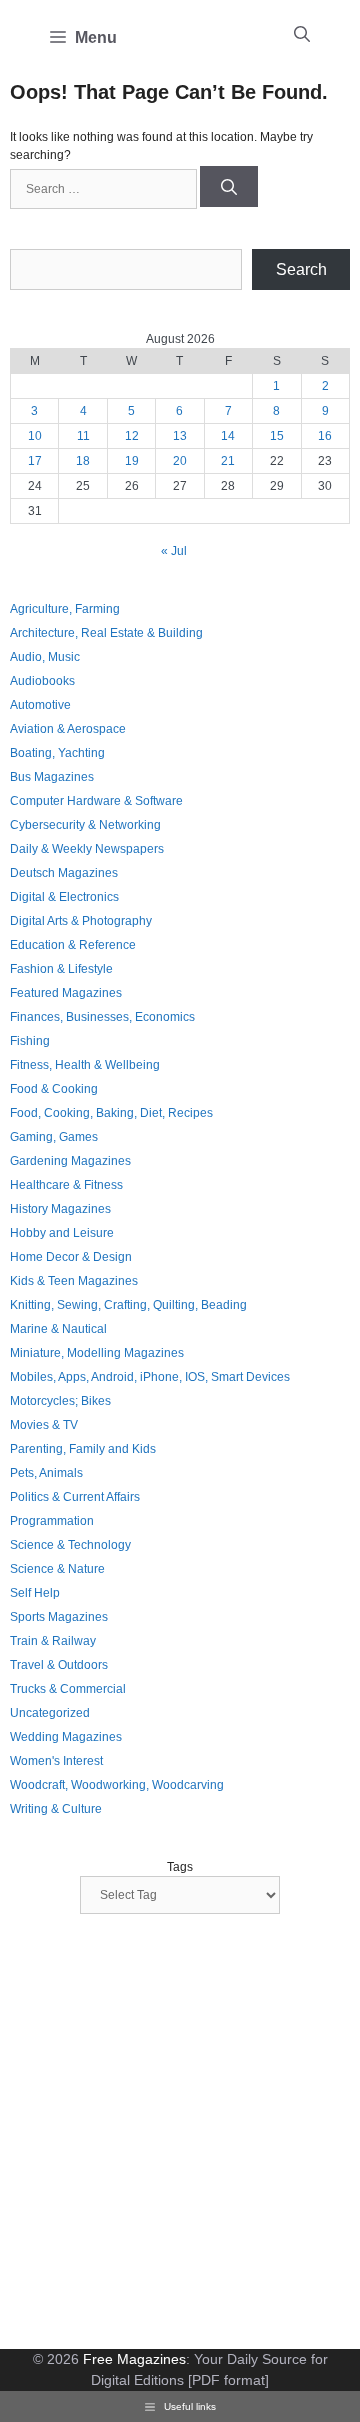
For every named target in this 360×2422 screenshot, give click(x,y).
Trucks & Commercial (68, 1689)
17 (35, 461)
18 (83, 461)
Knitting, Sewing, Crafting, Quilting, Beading (128, 1305)
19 (132, 461)
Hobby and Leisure (62, 1233)
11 (83, 436)
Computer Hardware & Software (96, 801)
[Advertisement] (180, 2134)
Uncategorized (50, 1713)
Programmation (52, 1521)
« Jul (174, 551)
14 (228, 436)
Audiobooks (42, 681)
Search (301, 269)
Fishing (30, 1041)
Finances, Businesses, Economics (102, 1017)
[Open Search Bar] (302, 35)
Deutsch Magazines (64, 873)
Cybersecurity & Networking (85, 825)
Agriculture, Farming (65, 609)
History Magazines (60, 1209)
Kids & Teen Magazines (74, 1281)
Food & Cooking (54, 1089)
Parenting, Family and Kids (83, 1449)
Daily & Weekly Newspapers (87, 849)
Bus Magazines (52, 777)
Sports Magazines (59, 1617)
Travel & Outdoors (59, 1665)
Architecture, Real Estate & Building (106, 633)
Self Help (35, 1593)
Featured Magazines (66, 993)
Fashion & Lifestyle (61, 969)
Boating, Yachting (57, 753)
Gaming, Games (54, 1137)
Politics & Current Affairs (75, 1497)
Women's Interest (56, 1761)
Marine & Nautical (58, 1329)
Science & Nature (57, 1569)
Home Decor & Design (71, 1257)
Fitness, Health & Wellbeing (85, 1065)
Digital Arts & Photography (81, 921)
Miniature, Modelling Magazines (97, 1353)
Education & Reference (73, 945)
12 (132, 436)
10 (35, 436)
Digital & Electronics (64, 897)
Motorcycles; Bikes (60, 1401)
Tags (180, 1867)
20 (180, 461)
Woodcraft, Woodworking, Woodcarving (117, 1785)
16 (325, 436)
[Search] (229, 186)
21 (228, 461)
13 (180, 436)
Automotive (40, 705)
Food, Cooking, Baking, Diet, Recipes (111, 1113)
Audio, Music (45, 657)
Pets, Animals (46, 1473)
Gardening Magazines (70, 1161)
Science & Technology (70, 1545)
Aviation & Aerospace (68, 729)
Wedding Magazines (66, 1737)
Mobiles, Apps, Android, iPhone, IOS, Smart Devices (150, 1377)
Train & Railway (53, 1641)
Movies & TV (44, 1425)
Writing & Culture (56, 1809)
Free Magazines (134, 2359)
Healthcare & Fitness (66, 1185)
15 (277, 436)
